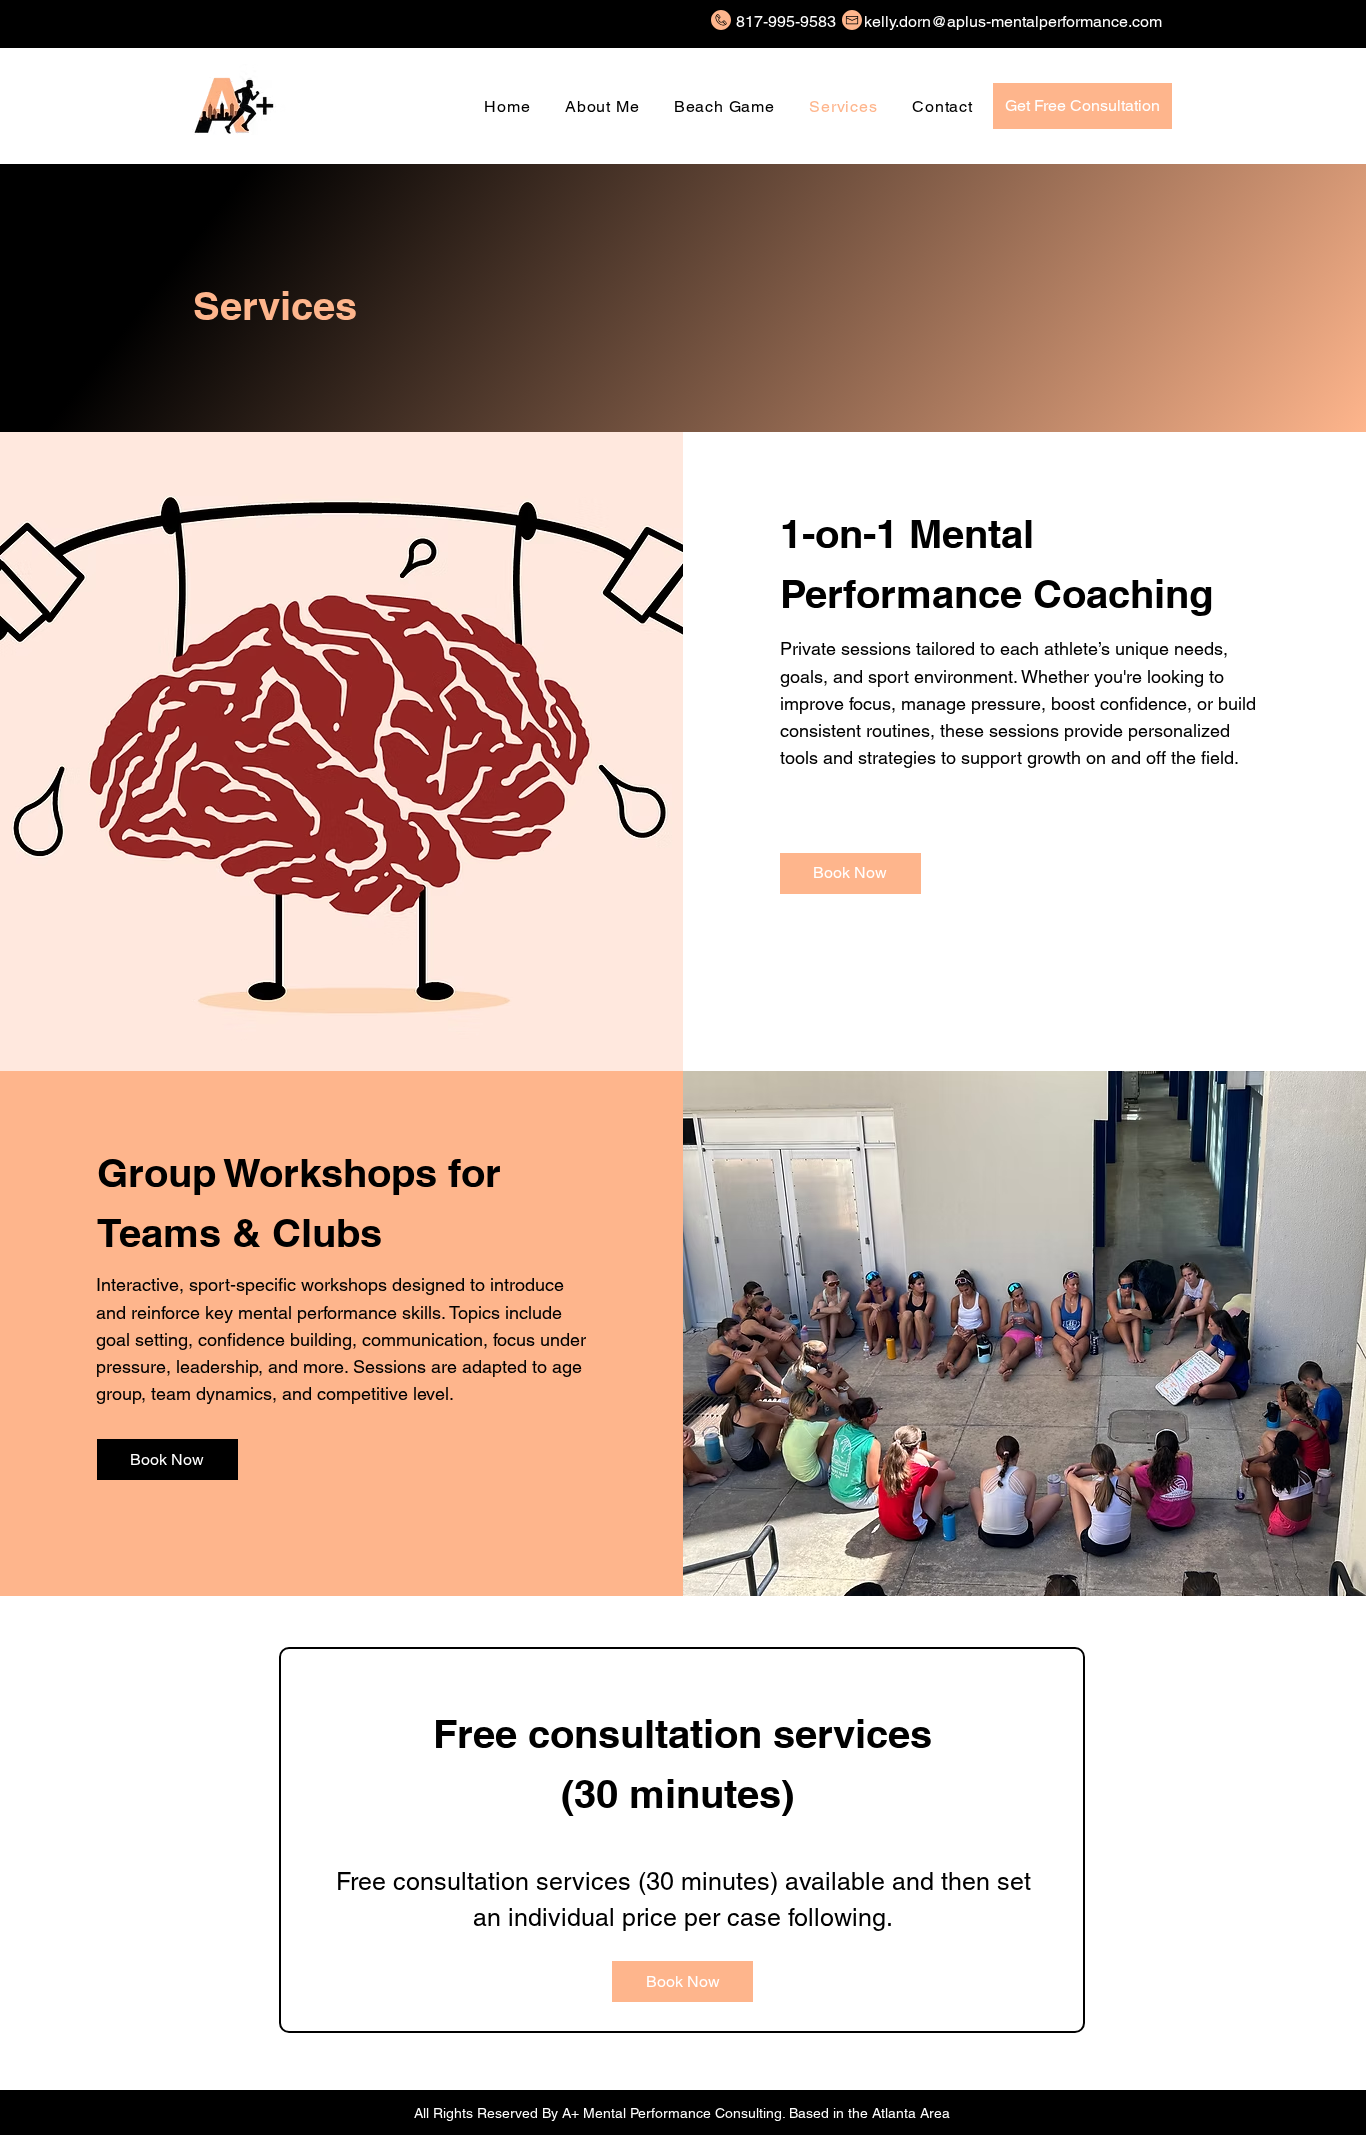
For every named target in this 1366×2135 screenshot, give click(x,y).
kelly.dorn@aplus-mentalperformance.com (1013, 21)
